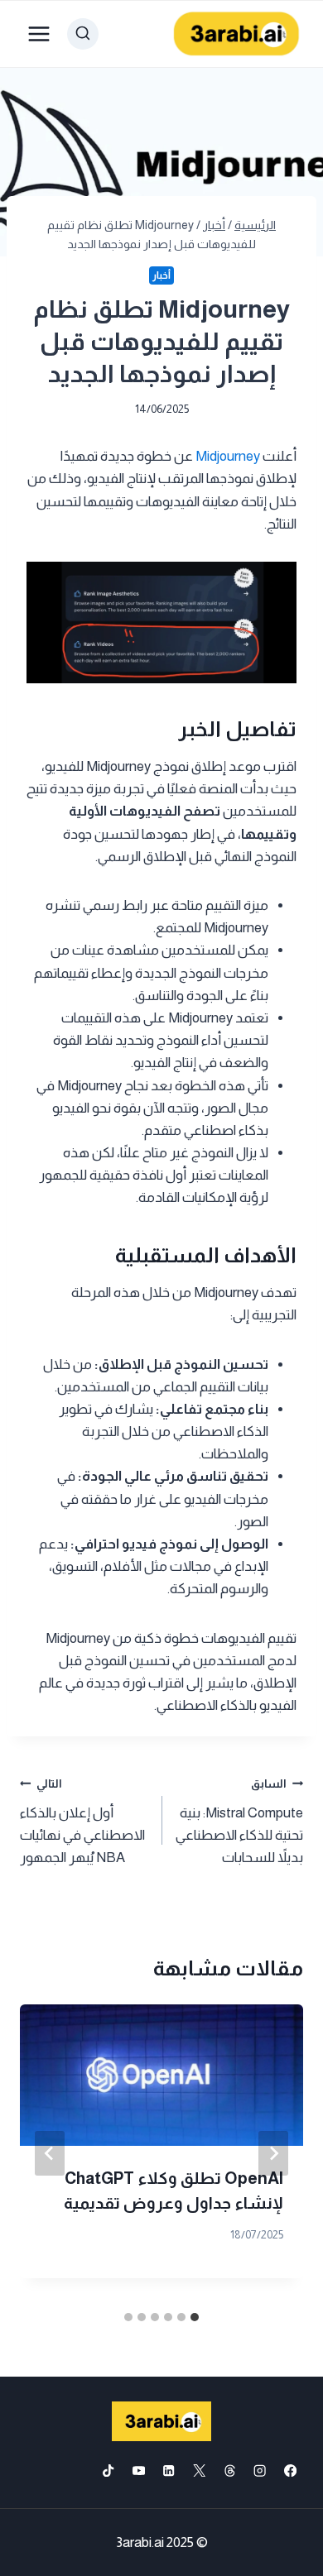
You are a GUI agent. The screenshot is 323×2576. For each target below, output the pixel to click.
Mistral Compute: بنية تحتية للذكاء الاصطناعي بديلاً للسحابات (239, 1822)
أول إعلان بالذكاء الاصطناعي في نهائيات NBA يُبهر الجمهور (82, 1822)
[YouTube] (139, 2471)
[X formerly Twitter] (199, 2471)
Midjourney (227, 456)
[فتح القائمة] (39, 34)
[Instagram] (260, 2471)
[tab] (195, 2317)
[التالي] (50, 2153)
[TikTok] (108, 2471)
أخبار (161, 275)
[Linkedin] (169, 2471)
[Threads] (230, 2471)
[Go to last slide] (273, 2153)
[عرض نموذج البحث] (83, 34)
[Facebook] (290, 2471)
